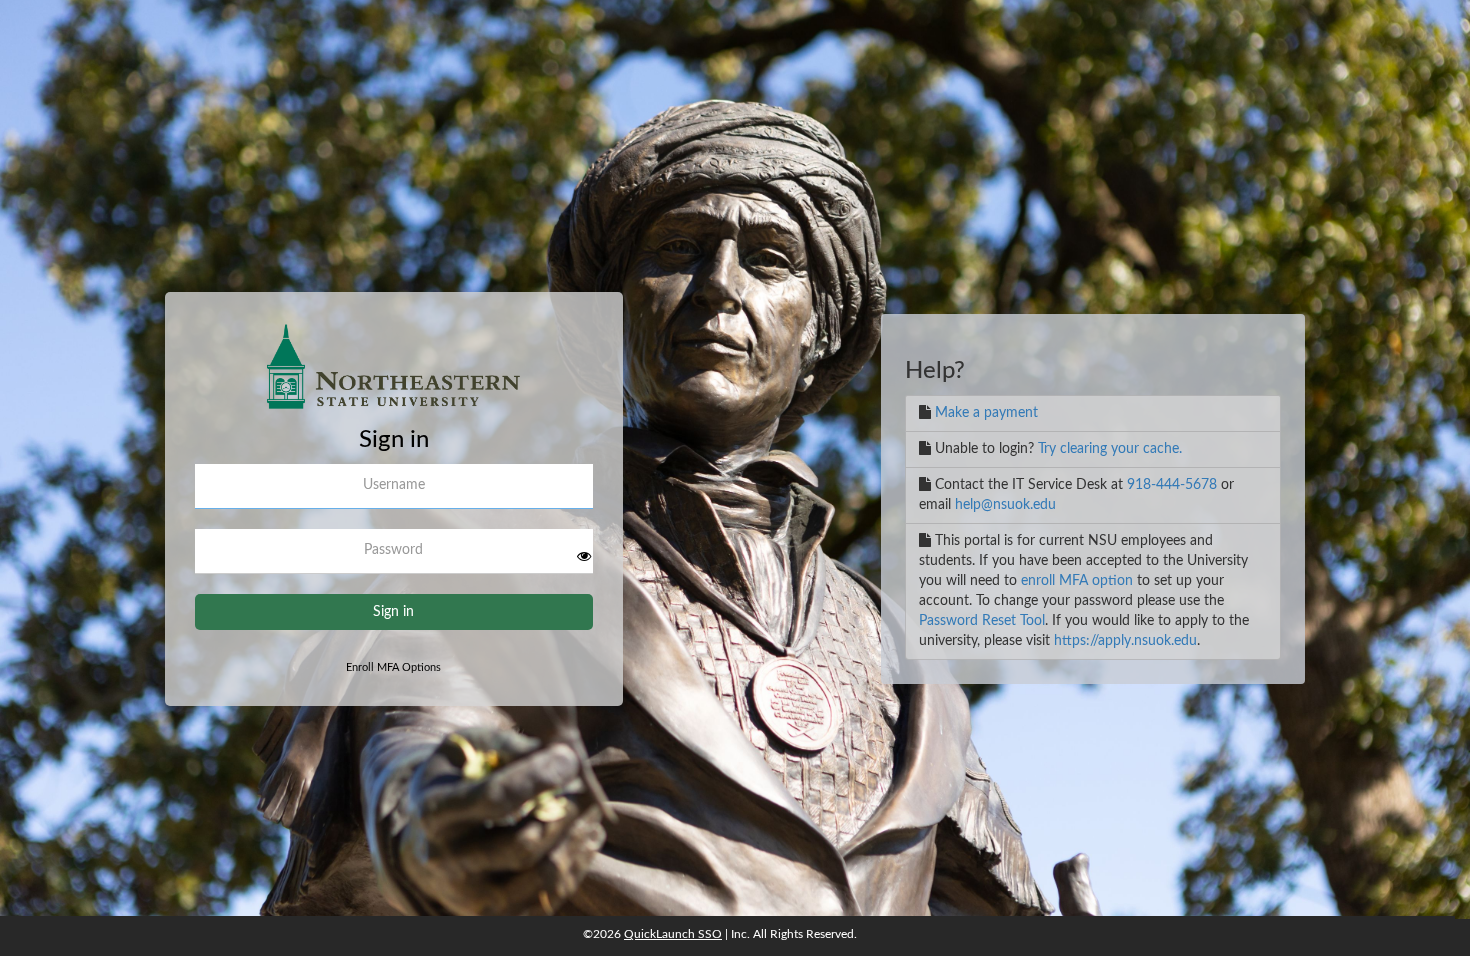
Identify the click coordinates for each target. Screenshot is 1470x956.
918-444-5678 (1172, 485)
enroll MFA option (1077, 581)
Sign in (393, 612)
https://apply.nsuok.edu (1125, 641)
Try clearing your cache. (1110, 449)
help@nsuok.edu (1005, 505)
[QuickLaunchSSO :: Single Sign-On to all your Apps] (394, 375)
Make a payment (986, 413)
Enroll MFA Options (393, 667)
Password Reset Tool (982, 621)
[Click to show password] (584, 556)
